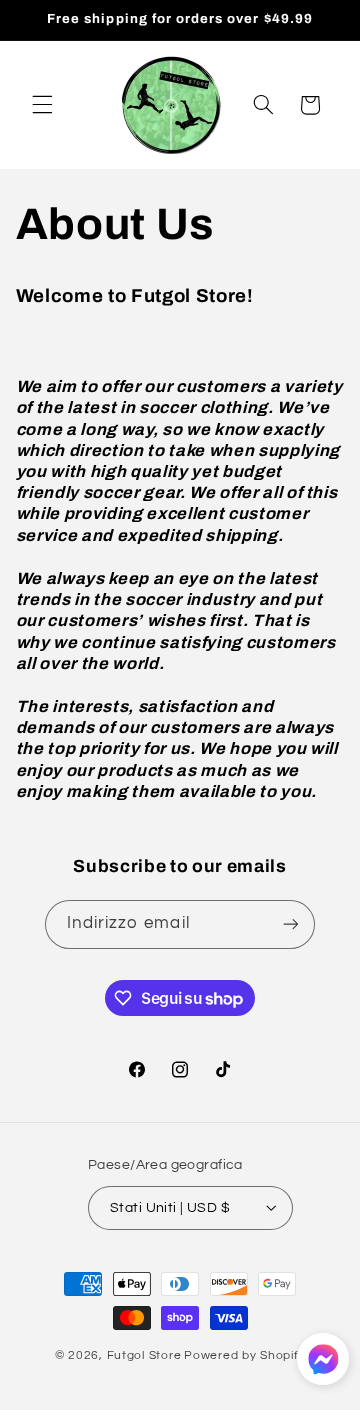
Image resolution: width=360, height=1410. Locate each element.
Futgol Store (144, 1355)
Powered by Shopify (244, 1355)
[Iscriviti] (291, 924)
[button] (42, 105)
